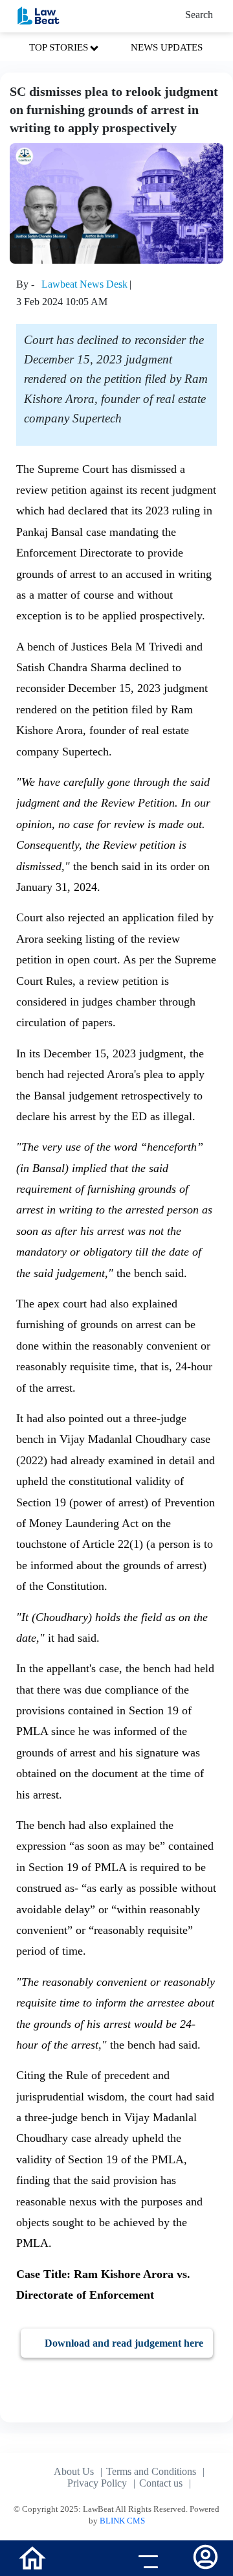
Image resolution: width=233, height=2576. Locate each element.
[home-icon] (32, 2557)
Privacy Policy (97, 2483)
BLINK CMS (122, 2521)
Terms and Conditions (151, 2471)
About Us (74, 2471)
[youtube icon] (88, 2560)
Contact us (161, 2483)
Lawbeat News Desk (84, 284)
